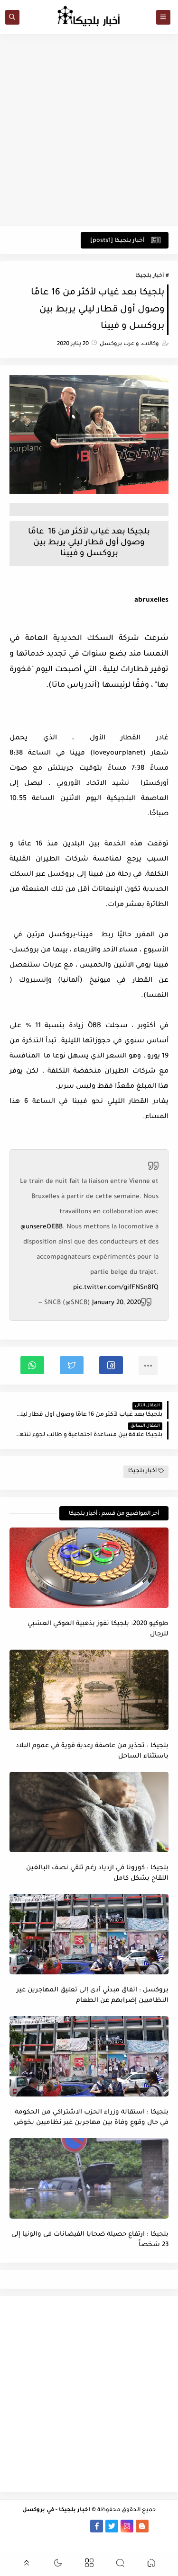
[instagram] (127, 2526)
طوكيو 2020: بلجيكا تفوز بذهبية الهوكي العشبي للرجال (98, 1629)
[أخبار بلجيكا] (81, 2526)
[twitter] (112, 2526)
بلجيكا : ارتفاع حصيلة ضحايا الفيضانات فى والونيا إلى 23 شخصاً (90, 2240)
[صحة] (104, 2539)
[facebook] (97, 2526)
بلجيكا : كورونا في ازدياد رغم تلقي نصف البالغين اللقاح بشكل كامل (97, 1874)
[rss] (157, 2526)
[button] (111, 1365)
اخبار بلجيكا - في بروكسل (56, 2510)
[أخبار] (21, 2526)
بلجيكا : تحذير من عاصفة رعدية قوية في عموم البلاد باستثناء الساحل (92, 1751)
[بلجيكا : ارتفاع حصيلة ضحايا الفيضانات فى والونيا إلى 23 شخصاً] (89, 2178)
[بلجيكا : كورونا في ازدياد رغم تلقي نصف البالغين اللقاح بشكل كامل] (89, 1812)
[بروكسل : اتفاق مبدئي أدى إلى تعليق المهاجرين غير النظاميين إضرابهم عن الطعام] (89, 1934)
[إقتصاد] (89, 2539)
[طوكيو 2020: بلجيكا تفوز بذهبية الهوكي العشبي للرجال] (89, 1568)
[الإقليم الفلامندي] (51, 2526)
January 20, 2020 (117, 1303)
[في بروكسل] (66, 2526)
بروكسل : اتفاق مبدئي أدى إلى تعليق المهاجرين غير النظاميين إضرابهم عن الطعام (93, 1996)
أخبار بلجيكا (150, 276)
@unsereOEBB (42, 1227)
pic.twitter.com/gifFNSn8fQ (116, 1288)
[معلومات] (73, 2539)
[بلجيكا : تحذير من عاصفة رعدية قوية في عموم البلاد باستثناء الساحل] (89, 1690)
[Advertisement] (89, 130)
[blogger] (142, 2526)
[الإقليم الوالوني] (36, 2526)
